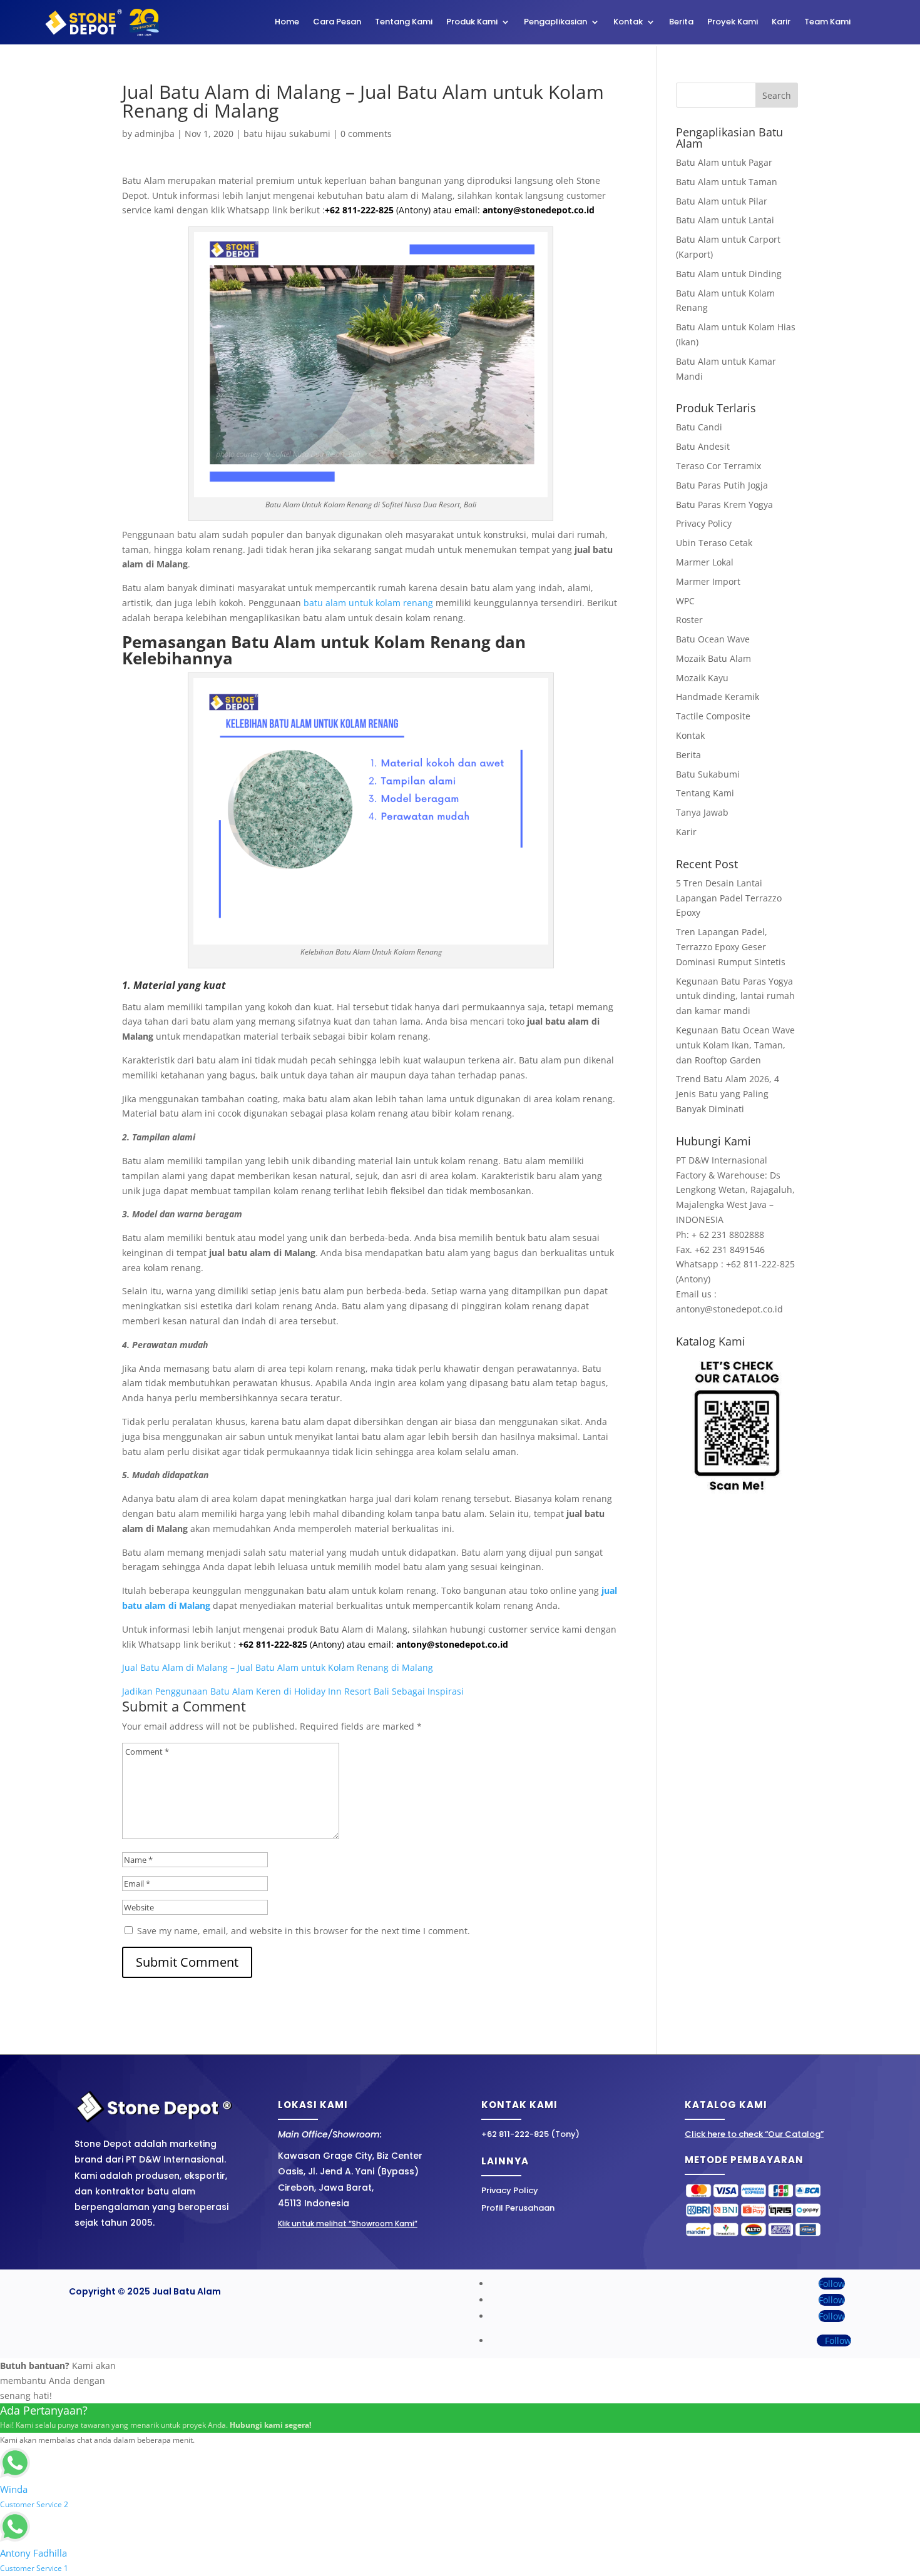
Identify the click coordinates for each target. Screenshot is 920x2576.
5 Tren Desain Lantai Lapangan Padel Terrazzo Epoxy (729, 898)
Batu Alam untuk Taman (727, 182)
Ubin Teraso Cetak (714, 543)
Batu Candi (699, 427)
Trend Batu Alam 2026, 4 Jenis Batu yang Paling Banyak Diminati (728, 1094)
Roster (689, 620)
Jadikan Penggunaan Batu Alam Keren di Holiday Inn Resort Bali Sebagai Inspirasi (293, 1691)
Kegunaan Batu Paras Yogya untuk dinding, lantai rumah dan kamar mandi (735, 996)
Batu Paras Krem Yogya (724, 505)
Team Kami (827, 23)
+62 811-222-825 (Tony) (530, 2134)
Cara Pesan (337, 23)
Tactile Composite (713, 716)
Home (287, 23)
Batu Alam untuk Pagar (724, 162)
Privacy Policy (704, 523)
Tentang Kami (404, 23)
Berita (681, 23)
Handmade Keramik (718, 697)
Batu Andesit (703, 446)
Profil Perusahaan (518, 2208)
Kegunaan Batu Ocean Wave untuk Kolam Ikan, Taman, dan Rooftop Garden (735, 1045)
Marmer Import (708, 581)
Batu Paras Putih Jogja (722, 485)
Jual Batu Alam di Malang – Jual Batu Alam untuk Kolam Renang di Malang (278, 1667)
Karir (781, 23)
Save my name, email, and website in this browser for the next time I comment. (304, 1931)
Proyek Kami (733, 23)
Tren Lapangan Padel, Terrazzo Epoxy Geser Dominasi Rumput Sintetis (731, 947)
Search (777, 95)
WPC (685, 601)
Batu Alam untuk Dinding (729, 274)
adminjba (155, 134)
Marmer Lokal (705, 562)
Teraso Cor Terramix (718, 466)
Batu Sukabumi (708, 774)
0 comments (366, 134)
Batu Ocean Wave (713, 639)
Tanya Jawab (702, 812)
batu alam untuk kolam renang (368, 603)
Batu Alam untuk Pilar (722, 201)
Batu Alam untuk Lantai (725, 220)
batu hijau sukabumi (287, 134)
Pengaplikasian (555, 23)
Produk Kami (472, 23)
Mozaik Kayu (702, 678)
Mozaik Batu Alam (713, 658)
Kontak (628, 23)
